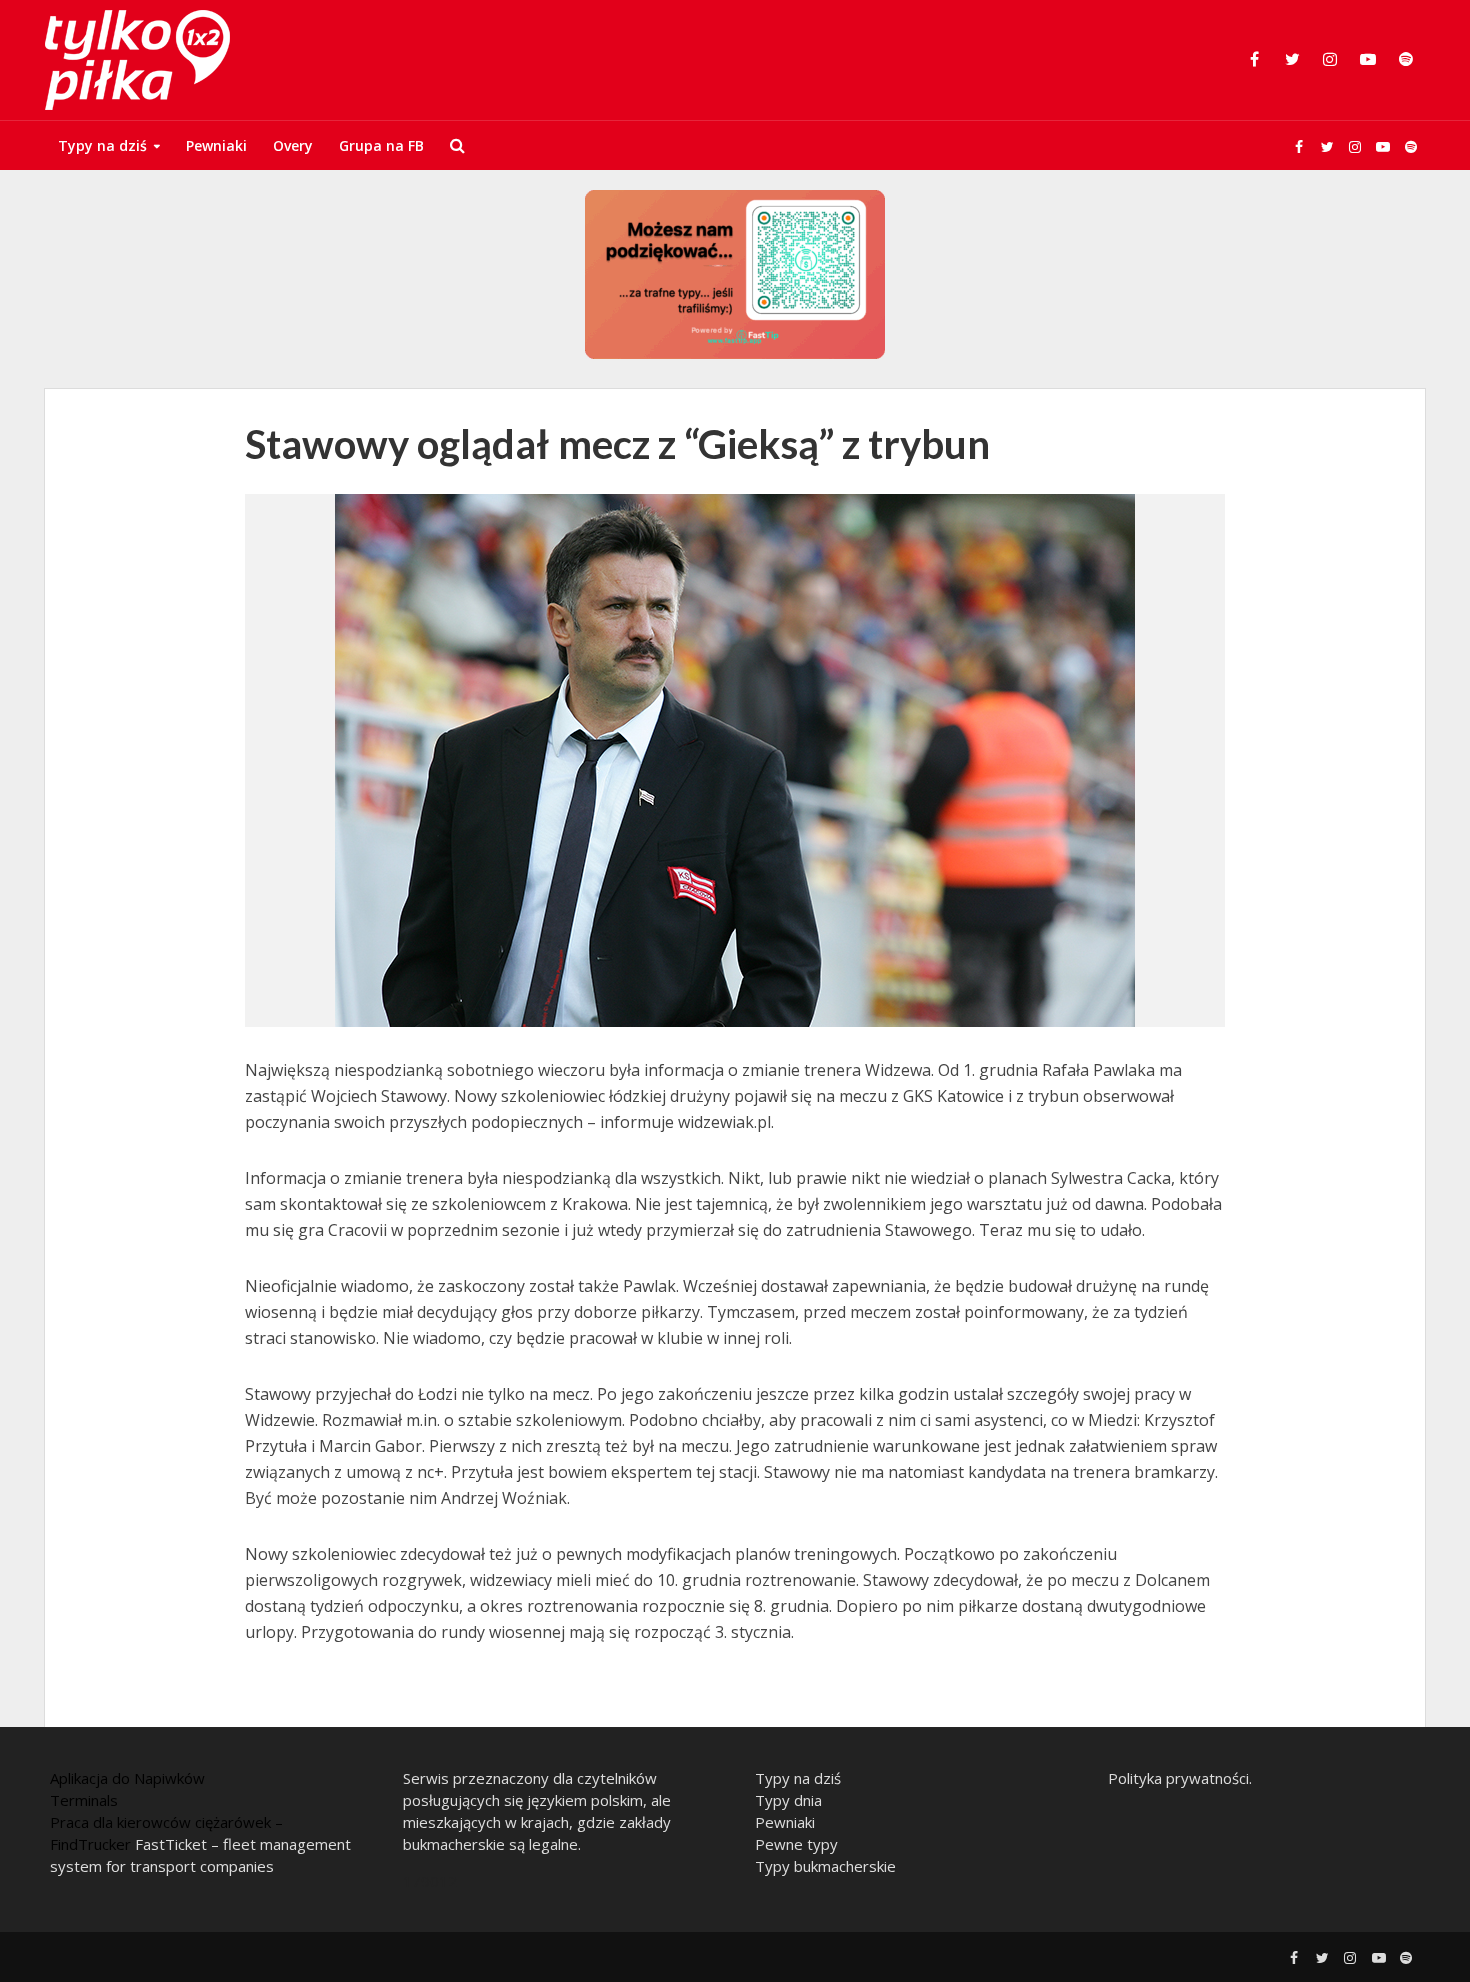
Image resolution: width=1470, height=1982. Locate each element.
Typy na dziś (102, 145)
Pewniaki (216, 145)
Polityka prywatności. (1180, 1778)
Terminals (84, 1800)
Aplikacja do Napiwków (127, 1778)
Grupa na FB (381, 145)
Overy (293, 145)
